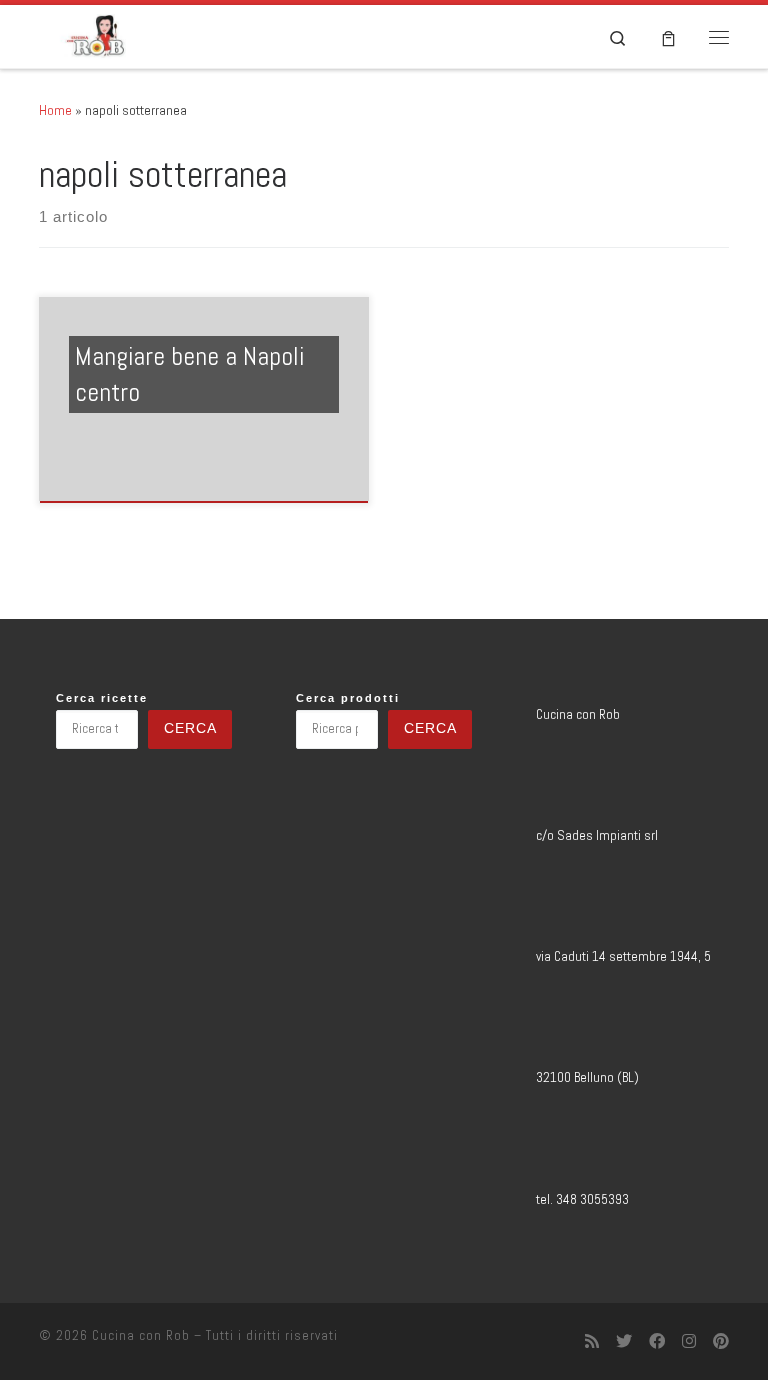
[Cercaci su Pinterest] (721, 1341)
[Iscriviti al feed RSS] (592, 1341)
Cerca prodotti (348, 698)
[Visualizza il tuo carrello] (668, 36)
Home (55, 110)
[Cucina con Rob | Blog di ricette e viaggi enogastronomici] (95, 34)
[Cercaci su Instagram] (689, 1341)
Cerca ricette (102, 698)
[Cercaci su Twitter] (624, 1341)
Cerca (190, 728)
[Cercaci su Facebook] (657, 1341)
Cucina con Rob (141, 1335)
